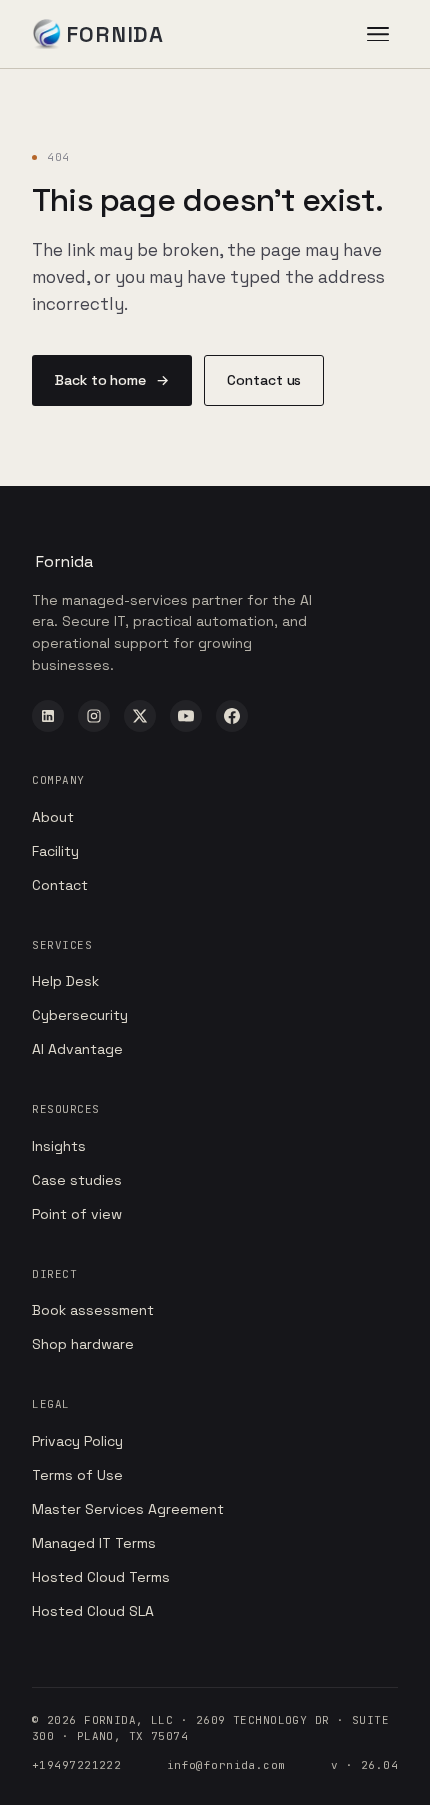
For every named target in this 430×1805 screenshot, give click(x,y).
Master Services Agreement (128, 1509)
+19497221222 (76, 1765)
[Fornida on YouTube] (186, 716)
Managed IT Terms (94, 1543)
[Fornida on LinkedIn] (48, 716)
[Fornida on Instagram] (94, 716)
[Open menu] (378, 34)
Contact (60, 885)
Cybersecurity (80, 1015)
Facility (55, 851)
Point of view (77, 1214)
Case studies (77, 1180)
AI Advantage (77, 1049)
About (53, 817)
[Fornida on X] (140, 716)
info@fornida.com (226, 1765)
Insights (59, 1146)
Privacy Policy (77, 1441)
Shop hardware (83, 1344)
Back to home (112, 380)
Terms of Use (77, 1475)
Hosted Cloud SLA (93, 1611)
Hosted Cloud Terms (101, 1577)
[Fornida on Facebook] (232, 716)
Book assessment (93, 1310)
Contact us (264, 380)
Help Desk (65, 981)
